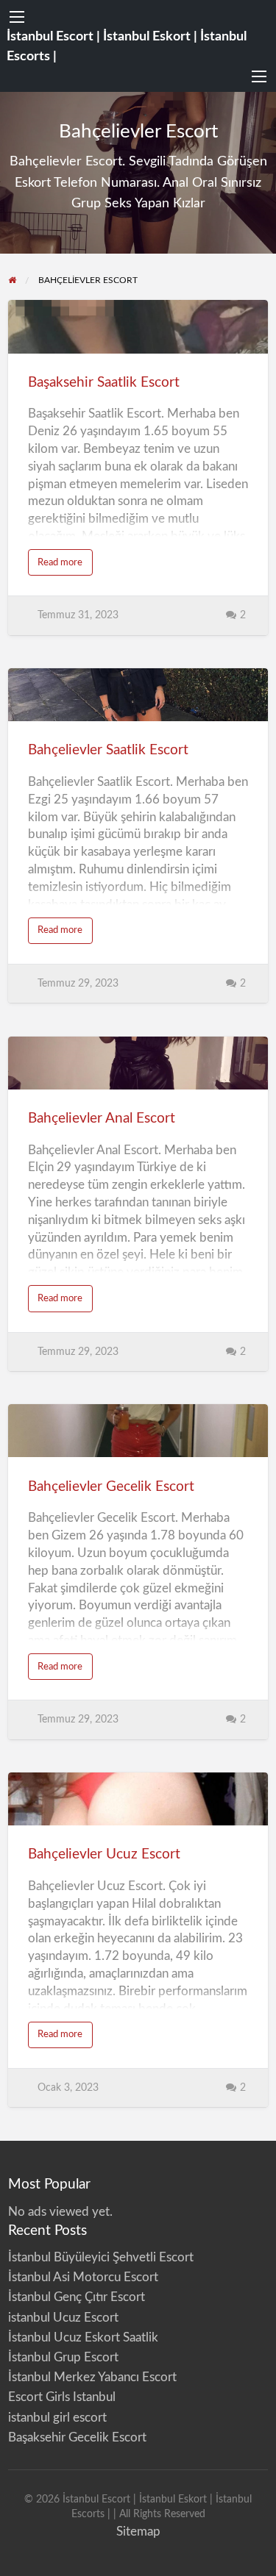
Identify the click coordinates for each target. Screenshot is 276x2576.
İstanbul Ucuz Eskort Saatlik (83, 2337)
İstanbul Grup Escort (63, 2357)
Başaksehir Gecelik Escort (77, 2437)
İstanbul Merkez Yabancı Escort (92, 2377)
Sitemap (138, 2532)
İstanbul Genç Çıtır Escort (77, 2297)
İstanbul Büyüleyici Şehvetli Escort (101, 2257)
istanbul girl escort (57, 2418)
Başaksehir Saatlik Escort (104, 383)
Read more (65, 566)
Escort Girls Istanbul (62, 2397)
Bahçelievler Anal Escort (102, 1119)
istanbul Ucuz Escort (63, 2318)
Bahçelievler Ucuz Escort (104, 1854)
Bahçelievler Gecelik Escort (111, 1487)
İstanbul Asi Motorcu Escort (83, 2277)
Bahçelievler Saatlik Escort (108, 750)
